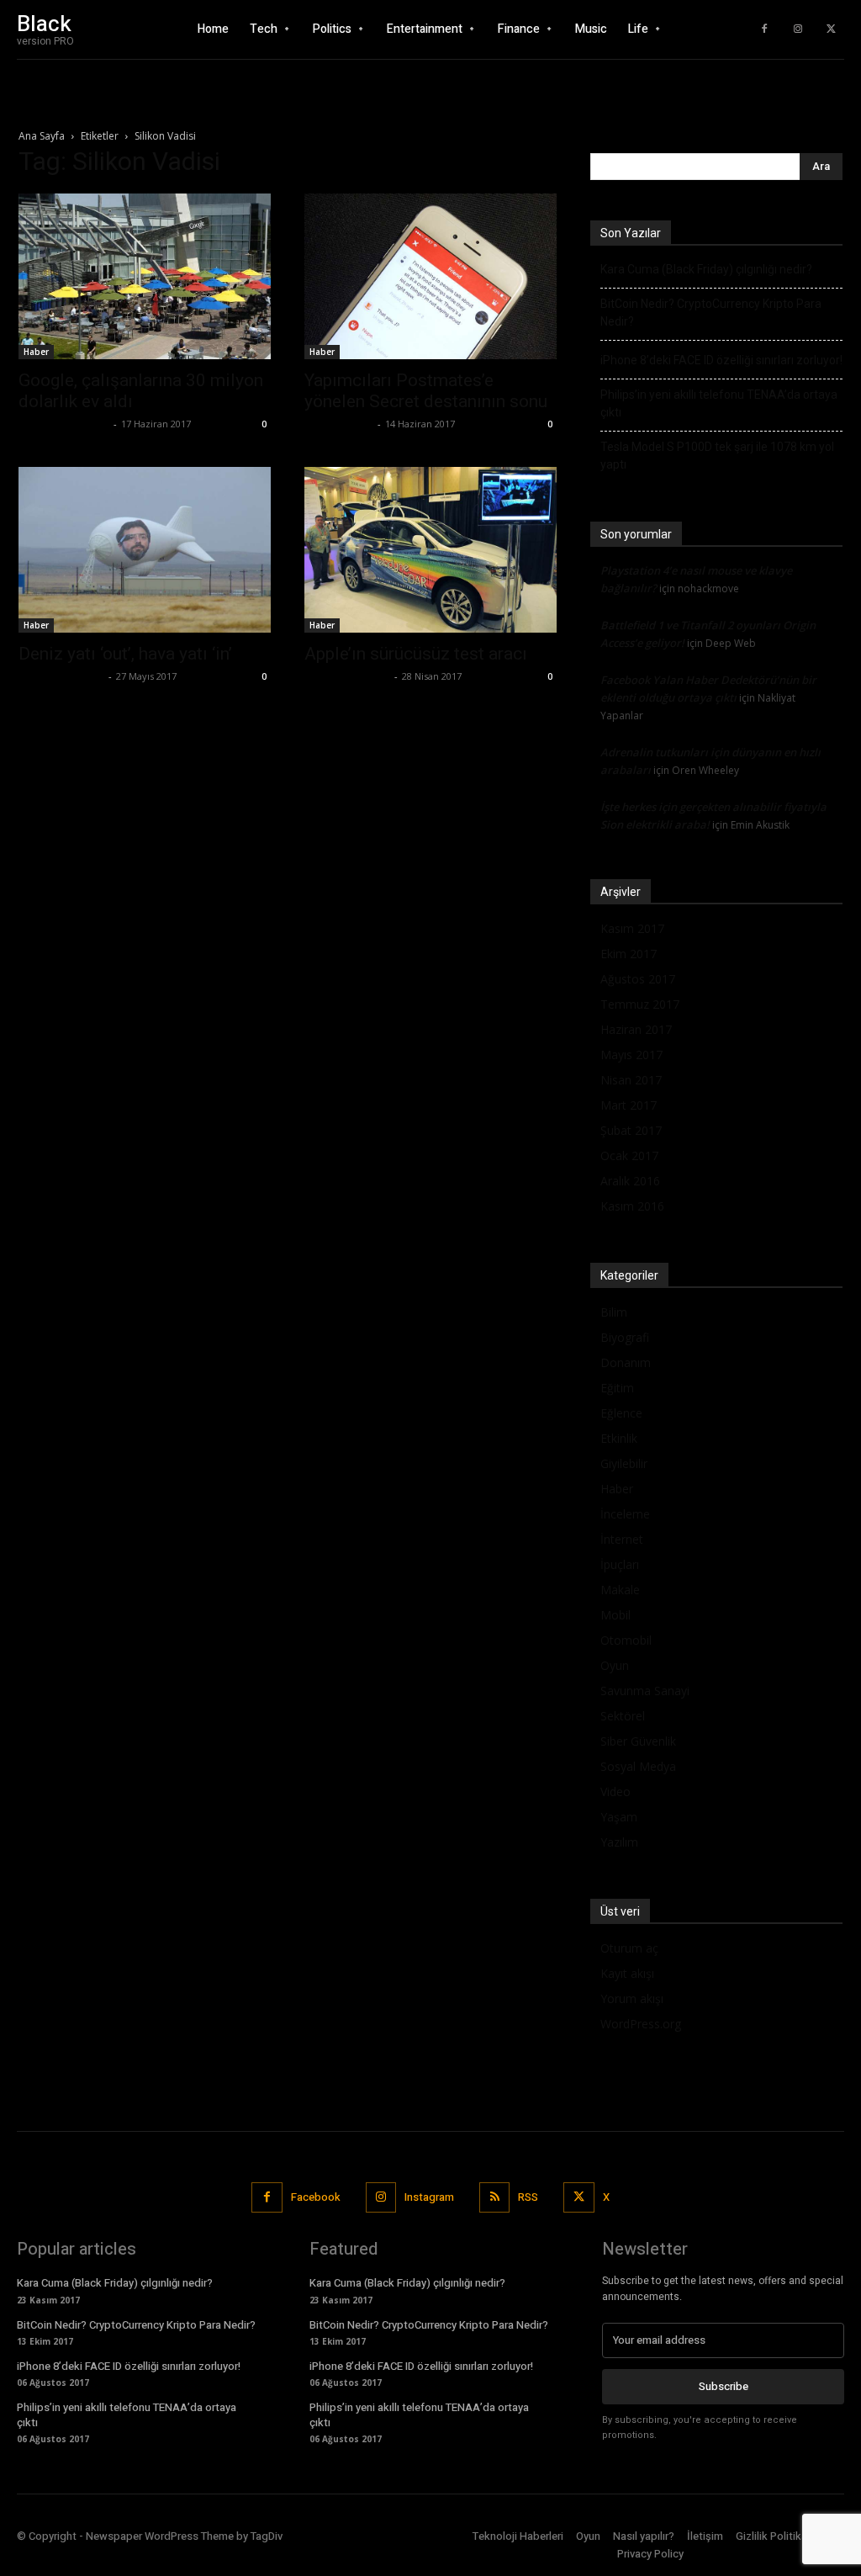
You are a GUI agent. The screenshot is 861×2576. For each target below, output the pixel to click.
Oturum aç (629, 1948)
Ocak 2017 (629, 1155)
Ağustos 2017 (638, 979)
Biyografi (625, 1337)
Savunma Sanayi (645, 1691)
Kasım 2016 (632, 1206)
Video (615, 1792)
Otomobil (626, 1640)
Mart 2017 (629, 1105)
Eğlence (621, 1413)
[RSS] (494, 2197)
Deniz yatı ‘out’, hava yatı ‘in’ (125, 654)
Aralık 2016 (630, 1181)
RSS (528, 2197)
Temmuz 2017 (640, 1004)
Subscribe (724, 2386)
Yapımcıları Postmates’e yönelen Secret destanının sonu (426, 391)
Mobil (615, 1615)
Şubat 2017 (631, 1130)
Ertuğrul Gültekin (61, 676)
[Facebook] (764, 29)
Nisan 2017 (631, 1080)
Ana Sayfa (42, 136)
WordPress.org (641, 2024)
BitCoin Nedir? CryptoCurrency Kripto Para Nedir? (711, 313)
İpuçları (620, 1564)
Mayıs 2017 (631, 1055)
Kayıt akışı (627, 1973)
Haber (36, 352)
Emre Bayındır (339, 424)
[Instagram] (798, 29)
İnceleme (625, 1514)
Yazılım (619, 1842)
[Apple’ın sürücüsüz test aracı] (430, 550)
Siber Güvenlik (638, 1741)
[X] (832, 29)
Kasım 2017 (632, 928)
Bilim (614, 1312)
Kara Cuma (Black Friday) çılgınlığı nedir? (706, 269)
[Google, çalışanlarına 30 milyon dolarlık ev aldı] (145, 276)
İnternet (622, 1539)
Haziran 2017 (636, 1029)
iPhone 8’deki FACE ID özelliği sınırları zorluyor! (721, 360)
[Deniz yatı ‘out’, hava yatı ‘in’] (145, 550)
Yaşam (619, 1817)
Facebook (316, 2197)
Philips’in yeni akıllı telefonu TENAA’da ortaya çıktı (719, 403)
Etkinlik (619, 1438)
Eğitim (617, 1388)
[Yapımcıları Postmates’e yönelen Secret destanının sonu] (430, 276)
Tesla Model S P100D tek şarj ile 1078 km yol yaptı (717, 456)
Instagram (429, 2197)
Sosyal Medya (638, 1766)
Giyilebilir (624, 1463)
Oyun (615, 1665)
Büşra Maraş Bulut (64, 424)
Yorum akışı (632, 1998)
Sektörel (623, 1716)
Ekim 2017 (629, 954)
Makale (620, 1590)
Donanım (626, 1362)
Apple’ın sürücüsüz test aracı (416, 654)
